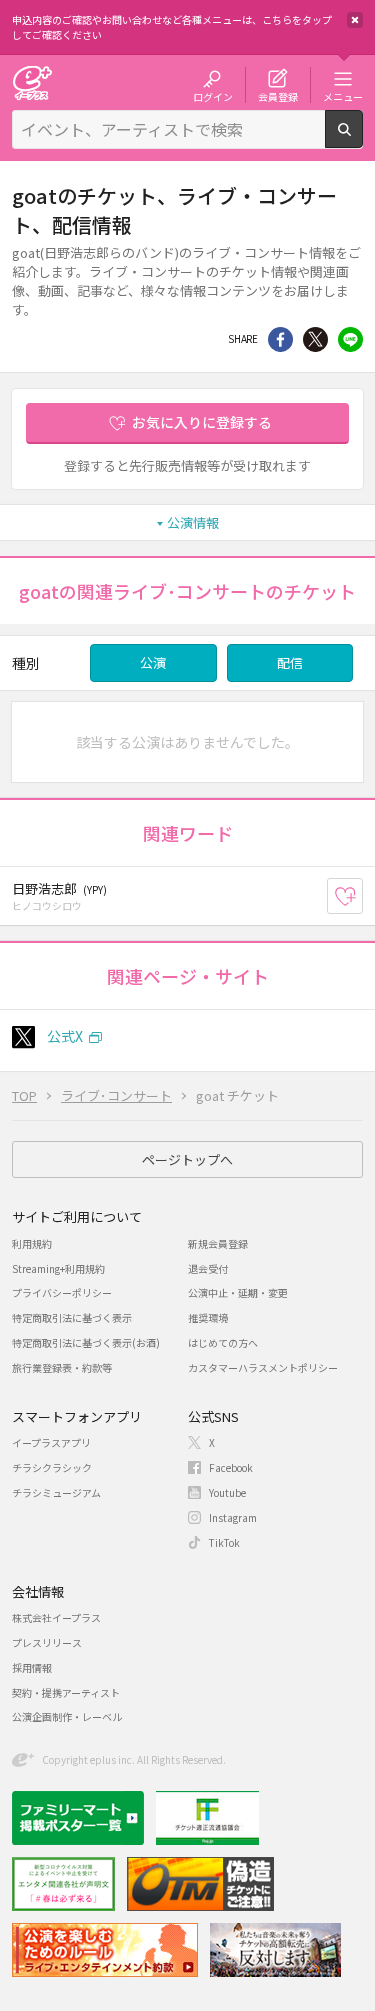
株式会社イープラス (56, 1617)
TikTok (224, 1542)
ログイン (213, 96)
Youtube (227, 1492)
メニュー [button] (343, 96)
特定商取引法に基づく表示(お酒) (86, 1342)
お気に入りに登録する (202, 422)
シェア (280, 339)
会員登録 (278, 96)
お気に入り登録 (362, 896)
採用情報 (32, 1667)
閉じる (355, 20)
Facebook (231, 1467)
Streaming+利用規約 (58, 1268)
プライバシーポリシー (62, 1292)
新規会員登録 (218, 1243)
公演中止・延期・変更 (238, 1292)
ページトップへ (187, 1159)
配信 (290, 662)
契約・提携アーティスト (66, 1692)
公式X (65, 1036)
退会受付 (208, 1268)
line (350, 339)
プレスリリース (47, 1642)
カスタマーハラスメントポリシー (263, 1367)
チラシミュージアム (56, 1492)
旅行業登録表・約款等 (62, 1367)
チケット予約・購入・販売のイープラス (32, 82)
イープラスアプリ (51, 1442)
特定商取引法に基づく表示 (72, 1317)
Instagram (233, 1517)
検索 (362, 140)
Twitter (315, 339)
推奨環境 (208, 1317)
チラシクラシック (52, 1467)
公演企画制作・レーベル (67, 1716)
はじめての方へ (223, 1342)
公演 (153, 662)
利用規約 (32, 1243)
